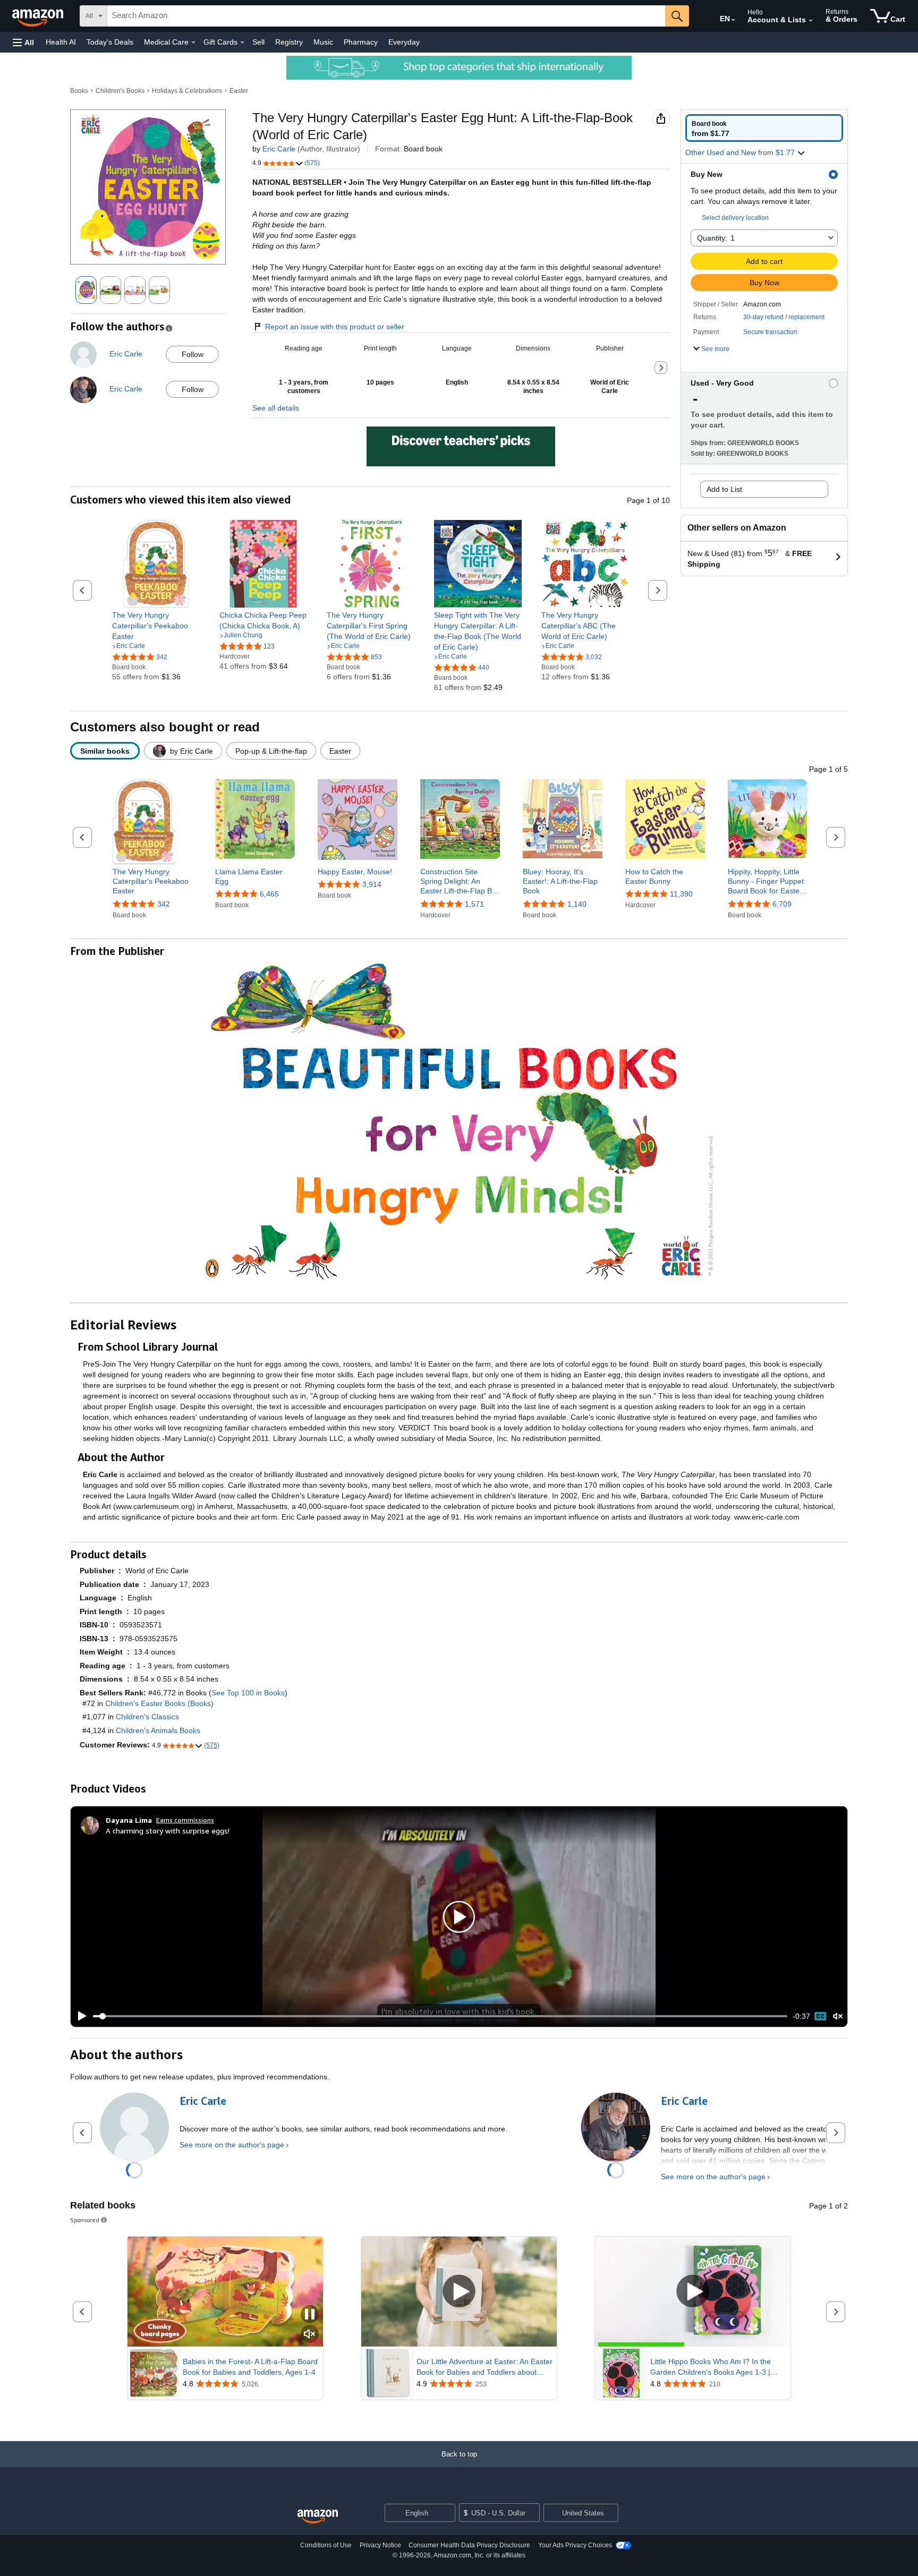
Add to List (724, 489)
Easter (239, 91)
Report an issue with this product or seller (335, 327)
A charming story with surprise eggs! (168, 1831)
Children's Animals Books (158, 1730)
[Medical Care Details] (193, 42)
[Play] (79, 2016)
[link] (156, 626)
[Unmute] (838, 2016)
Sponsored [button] (85, 2220)
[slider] (440, 2016)
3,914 (372, 884)
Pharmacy (361, 42)
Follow (193, 354)
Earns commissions (185, 1820)
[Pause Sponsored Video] (310, 2315)
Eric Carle (279, 149)
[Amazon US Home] (318, 2517)
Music (323, 42)
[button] (23, 42)
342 (164, 904)
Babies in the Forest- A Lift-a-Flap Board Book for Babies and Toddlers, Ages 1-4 (250, 2367)
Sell (258, 42)
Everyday (404, 42)
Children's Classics (147, 1717)
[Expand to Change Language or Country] (733, 20)
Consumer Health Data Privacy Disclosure (469, 2545)
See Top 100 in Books (248, 1693)
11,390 (681, 894)
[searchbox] (386, 16)
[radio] (764, 128)
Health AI (61, 42)
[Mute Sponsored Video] (310, 2335)
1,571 (474, 904)
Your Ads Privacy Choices (575, 2545)
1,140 (577, 904)
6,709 (782, 904)
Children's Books (120, 91)
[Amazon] (39, 16)
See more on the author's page (232, 2145)
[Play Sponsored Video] (459, 2292)
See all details (276, 408)
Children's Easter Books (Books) (159, 1703)
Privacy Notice (380, 2545)
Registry (289, 42)
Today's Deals (110, 42)
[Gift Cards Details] (242, 42)
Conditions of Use (326, 2545)
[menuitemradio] (820, 2016)
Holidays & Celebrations (187, 91)
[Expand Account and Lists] (811, 21)
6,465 (269, 894)
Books (79, 91)
